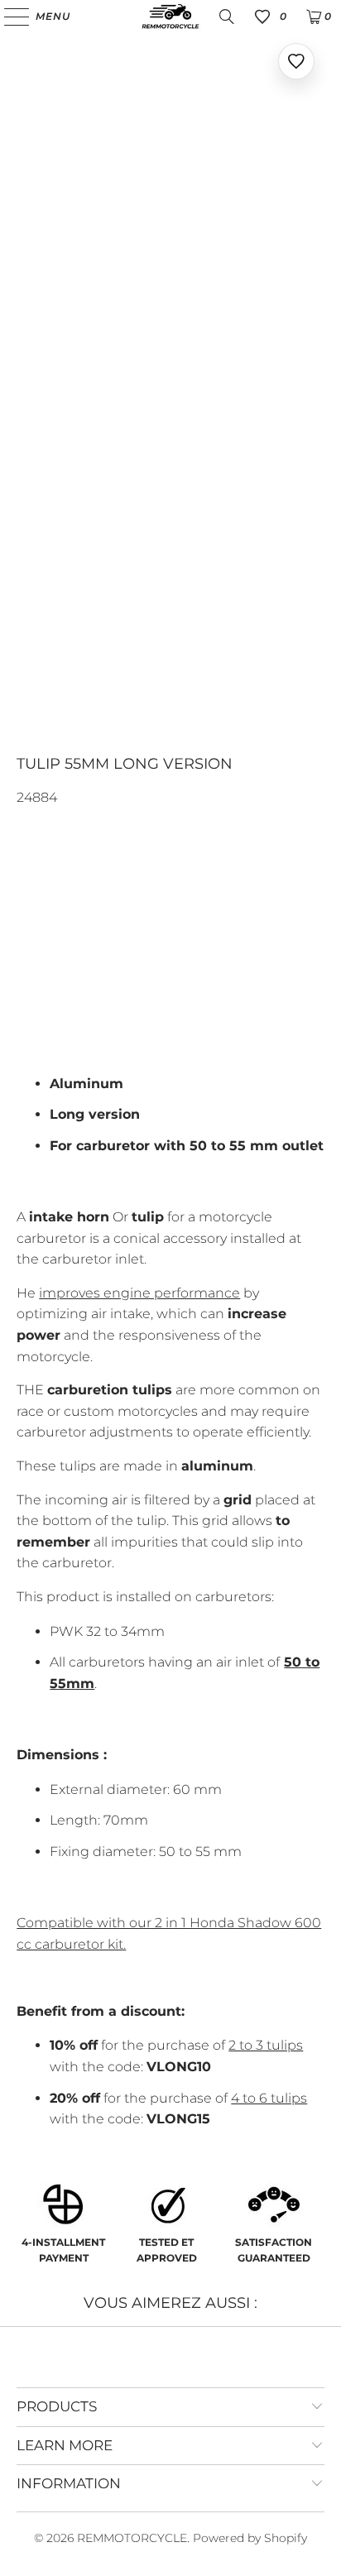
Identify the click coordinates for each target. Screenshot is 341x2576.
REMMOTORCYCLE (132, 2538)
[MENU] (9, 17)
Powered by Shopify (250, 2538)
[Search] (227, 17)
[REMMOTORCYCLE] (170, 17)
